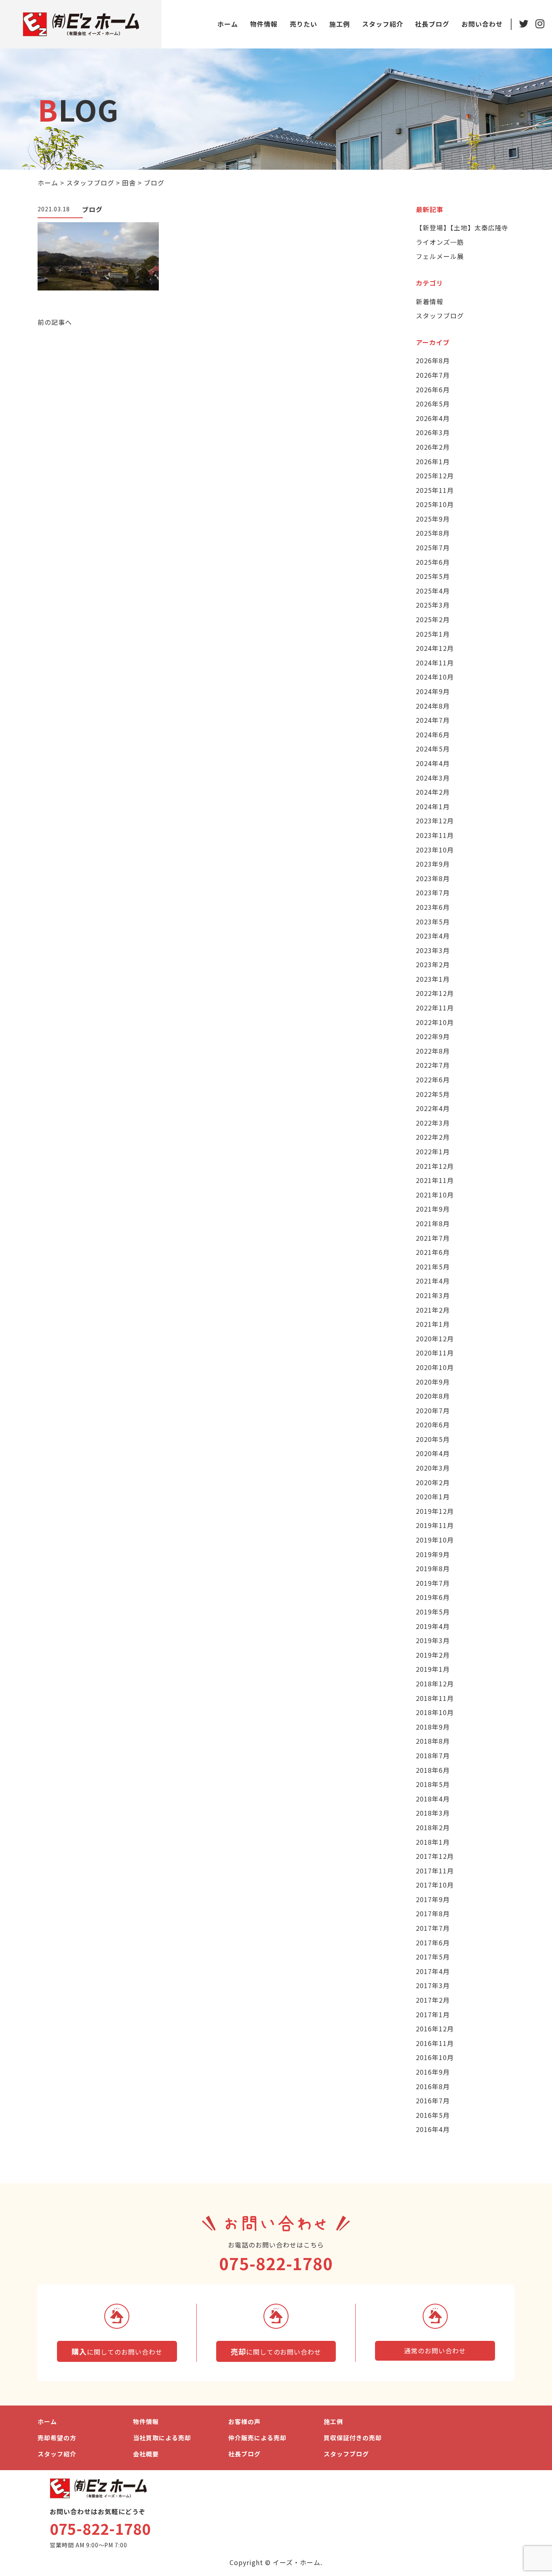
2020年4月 (433, 1453)
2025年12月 (435, 476)
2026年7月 (433, 375)
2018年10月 (435, 1712)
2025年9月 (433, 519)
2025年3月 (433, 605)
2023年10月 (435, 850)
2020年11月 (435, 1353)
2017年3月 (433, 1985)
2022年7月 (433, 1065)
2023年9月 (433, 864)
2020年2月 (433, 1482)
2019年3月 (433, 1640)
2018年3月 (433, 1813)
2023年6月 (433, 907)
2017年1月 (433, 2014)
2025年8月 (433, 533)
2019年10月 (435, 1540)
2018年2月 (433, 1827)
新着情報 (430, 301)
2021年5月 (433, 1267)
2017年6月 (433, 1943)
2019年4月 (433, 1626)
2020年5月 (433, 1439)
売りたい (303, 24)
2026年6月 (433, 389)
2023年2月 (433, 964)
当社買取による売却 (162, 2438)
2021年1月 (433, 1324)
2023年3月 (433, 950)
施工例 (340, 24)
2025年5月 (433, 576)
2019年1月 (433, 1669)
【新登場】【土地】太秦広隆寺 (462, 227)
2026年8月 (433, 360)
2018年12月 (435, 1684)
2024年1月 (433, 806)
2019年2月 (433, 1655)
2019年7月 (433, 1583)
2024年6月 (433, 734)
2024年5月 (433, 749)
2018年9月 (433, 1727)
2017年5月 (433, 1957)
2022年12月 (435, 993)
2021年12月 (435, 1166)
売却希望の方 (57, 2438)
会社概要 (146, 2454)
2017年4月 (433, 1971)
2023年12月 (435, 821)
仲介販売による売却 (257, 2438)
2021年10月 (435, 1195)
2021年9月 (433, 1209)
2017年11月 (435, 1871)
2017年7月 (433, 1928)
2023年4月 (433, 936)
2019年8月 (433, 1568)
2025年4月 (433, 591)
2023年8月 (433, 878)
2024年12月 (435, 648)
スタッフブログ (440, 316)
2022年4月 (433, 1108)
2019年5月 (433, 1612)
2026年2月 (433, 447)
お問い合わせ (482, 24)
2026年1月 (433, 461)
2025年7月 (433, 547)
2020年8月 (433, 1396)
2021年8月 (433, 1223)
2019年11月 (435, 1525)
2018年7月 (433, 1755)
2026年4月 (433, 418)
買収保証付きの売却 (353, 2438)
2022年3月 (433, 1123)
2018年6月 (433, 1770)
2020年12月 (435, 1339)
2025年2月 (433, 619)
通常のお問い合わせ (435, 2351)
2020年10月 (435, 1367)
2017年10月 (435, 1885)
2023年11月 (435, 835)
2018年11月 (435, 1698)
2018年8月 (433, 1741)
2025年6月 (433, 562)
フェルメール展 (440, 256)
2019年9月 (433, 1554)
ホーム (228, 24)
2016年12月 (435, 2029)
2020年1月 (433, 1496)
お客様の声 (244, 2421)
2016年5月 (433, 2115)
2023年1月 (433, 979)
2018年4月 (433, 1799)
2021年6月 (433, 1252)
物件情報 (264, 24)
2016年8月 (433, 2086)
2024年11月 (435, 663)
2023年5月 (433, 922)
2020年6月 (433, 1425)
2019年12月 (435, 1511)
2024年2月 (433, 792)
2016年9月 (433, 2072)
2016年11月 (435, 2043)
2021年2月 (433, 1310)
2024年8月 (433, 706)
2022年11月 (435, 1008)
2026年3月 (433, 432)
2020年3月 (433, 1468)
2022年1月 (433, 1151)
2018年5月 (433, 1784)
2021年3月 (433, 1295)
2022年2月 (433, 1137)
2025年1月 (433, 634)
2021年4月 (433, 1281)
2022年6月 (433, 1080)
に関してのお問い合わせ (117, 2351)
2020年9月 (433, 1382)
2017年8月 (433, 1913)
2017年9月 (433, 1899)
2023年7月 (433, 892)
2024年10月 (435, 677)
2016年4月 (433, 2129)
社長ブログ (432, 24)
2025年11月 (435, 490)
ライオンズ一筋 (440, 242)
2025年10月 (435, 504)
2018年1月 (433, 1842)
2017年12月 (435, 1856)
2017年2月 (433, 2000)
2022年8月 (433, 1051)
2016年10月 (435, 2057)
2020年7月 (433, 1410)
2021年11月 (435, 1180)
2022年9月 (433, 1036)
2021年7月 (433, 1238)
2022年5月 (433, 1094)
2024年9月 (433, 691)
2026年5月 (433, 404)
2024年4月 (433, 763)
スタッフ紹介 (383, 24)
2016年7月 (433, 2100)
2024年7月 (433, 720)
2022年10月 (435, 1022)
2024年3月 (433, 778)
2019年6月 (433, 1597)
